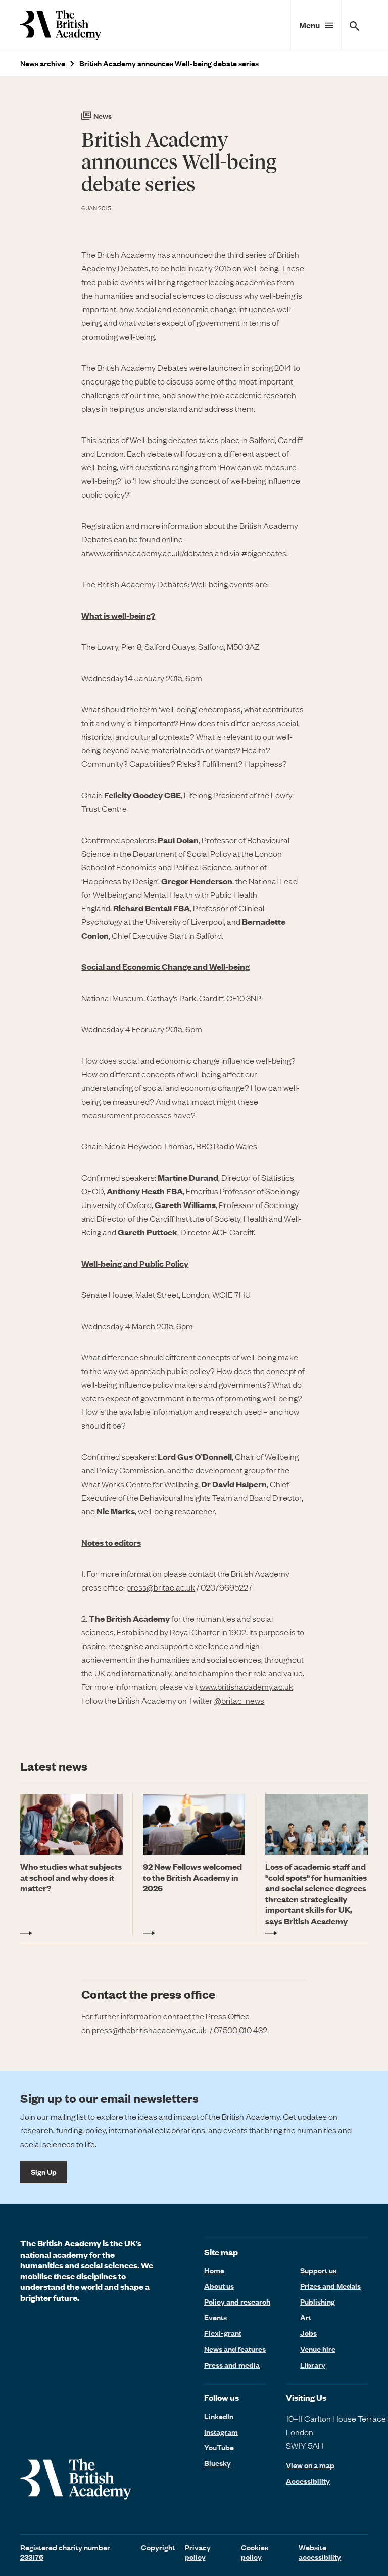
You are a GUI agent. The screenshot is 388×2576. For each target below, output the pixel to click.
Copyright (158, 2547)
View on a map (310, 2465)
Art (306, 2317)
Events (215, 2317)
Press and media (232, 2365)
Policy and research (237, 2301)
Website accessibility (320, 2552)
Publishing (318, 2301)
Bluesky (217, 2463)
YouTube (219, 2447)
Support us (318, 2270)
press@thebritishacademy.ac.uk (149, 2030)
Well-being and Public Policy (135, 1263)
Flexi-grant (223, 2333)
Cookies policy (255, 2552)
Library (313, 2365)
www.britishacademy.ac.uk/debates (151, 553)
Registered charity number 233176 (65, 2552)
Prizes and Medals (330, 2286)
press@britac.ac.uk (161, 1587)
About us (219, 2286)
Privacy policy (198, 2552)
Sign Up (44, 2172)
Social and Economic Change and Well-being (165, 967)
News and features (235, 2349)
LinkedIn (219, 2416)
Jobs (308, 2333)
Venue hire (318, 2349)
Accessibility (308, 2481)
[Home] (61, 25)
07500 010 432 (240, 2030)
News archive (43, 63)
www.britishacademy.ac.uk (246, 1686)
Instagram (221, 2432)
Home (214, 2270)
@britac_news (239, 1700)
